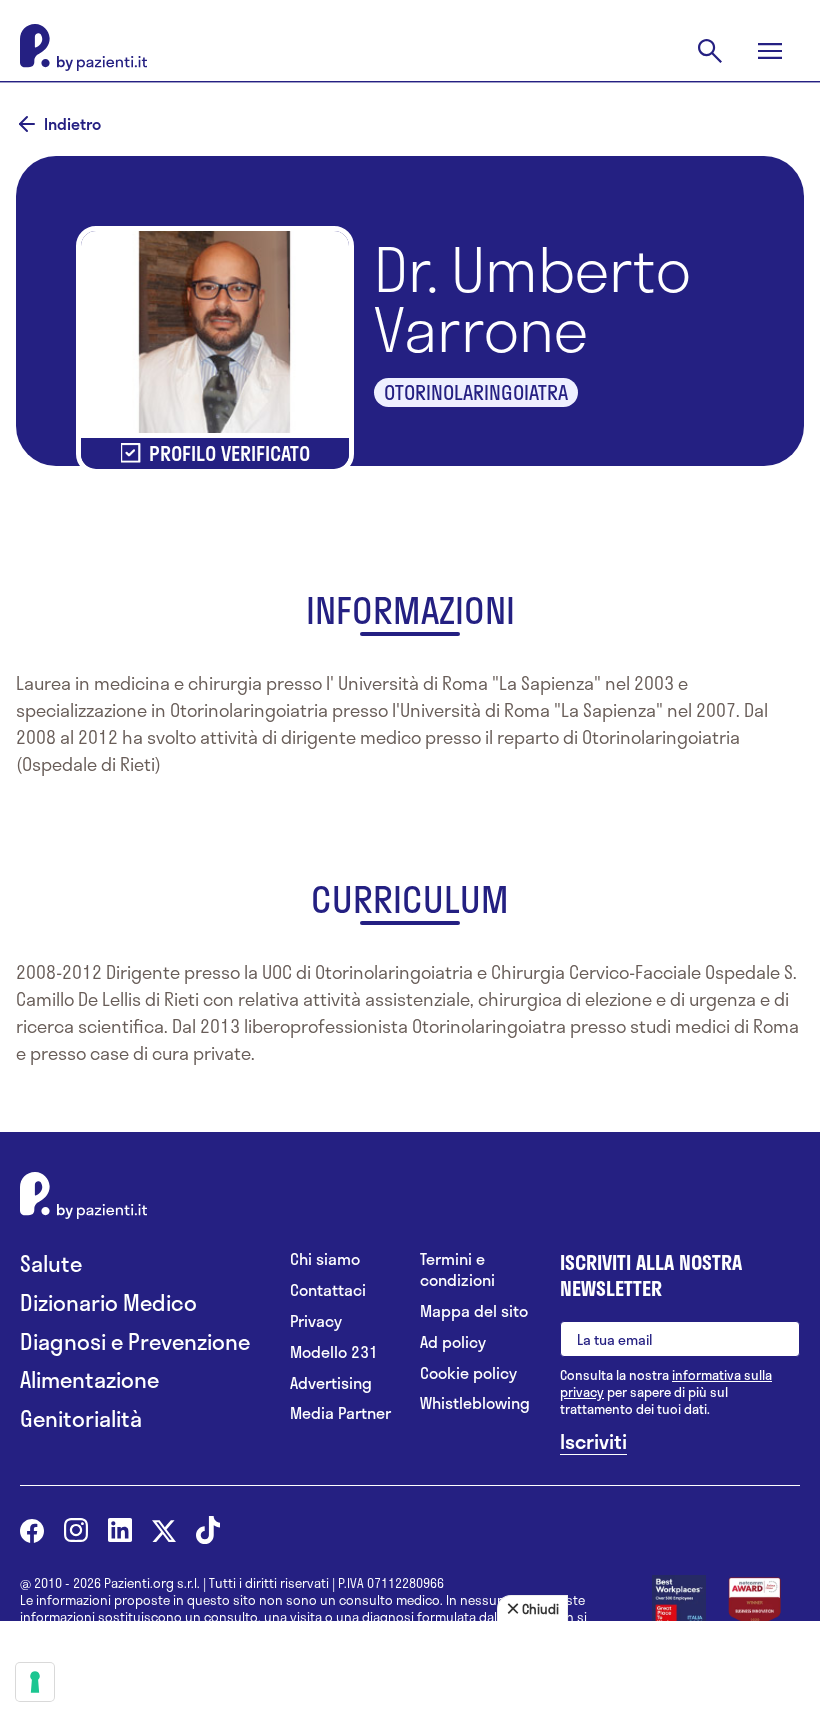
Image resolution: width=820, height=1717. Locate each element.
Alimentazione (89, 1379)
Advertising (331, 1383)
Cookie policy (468, 1373)
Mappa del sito (474, 1311)
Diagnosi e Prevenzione (135, 1341)
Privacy (316, 1321)
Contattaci (328, 1290)
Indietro (72, 124)
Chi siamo (325, 1259)
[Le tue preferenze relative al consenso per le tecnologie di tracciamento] (35, 1682)
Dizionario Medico (108, 1302)
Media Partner (340, 1413)
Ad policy (453, 1342)
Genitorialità (81, 1418)
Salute (51, 1263)
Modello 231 (334, 1352)
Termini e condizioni (457, 1270)
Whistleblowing (475, 1403)
